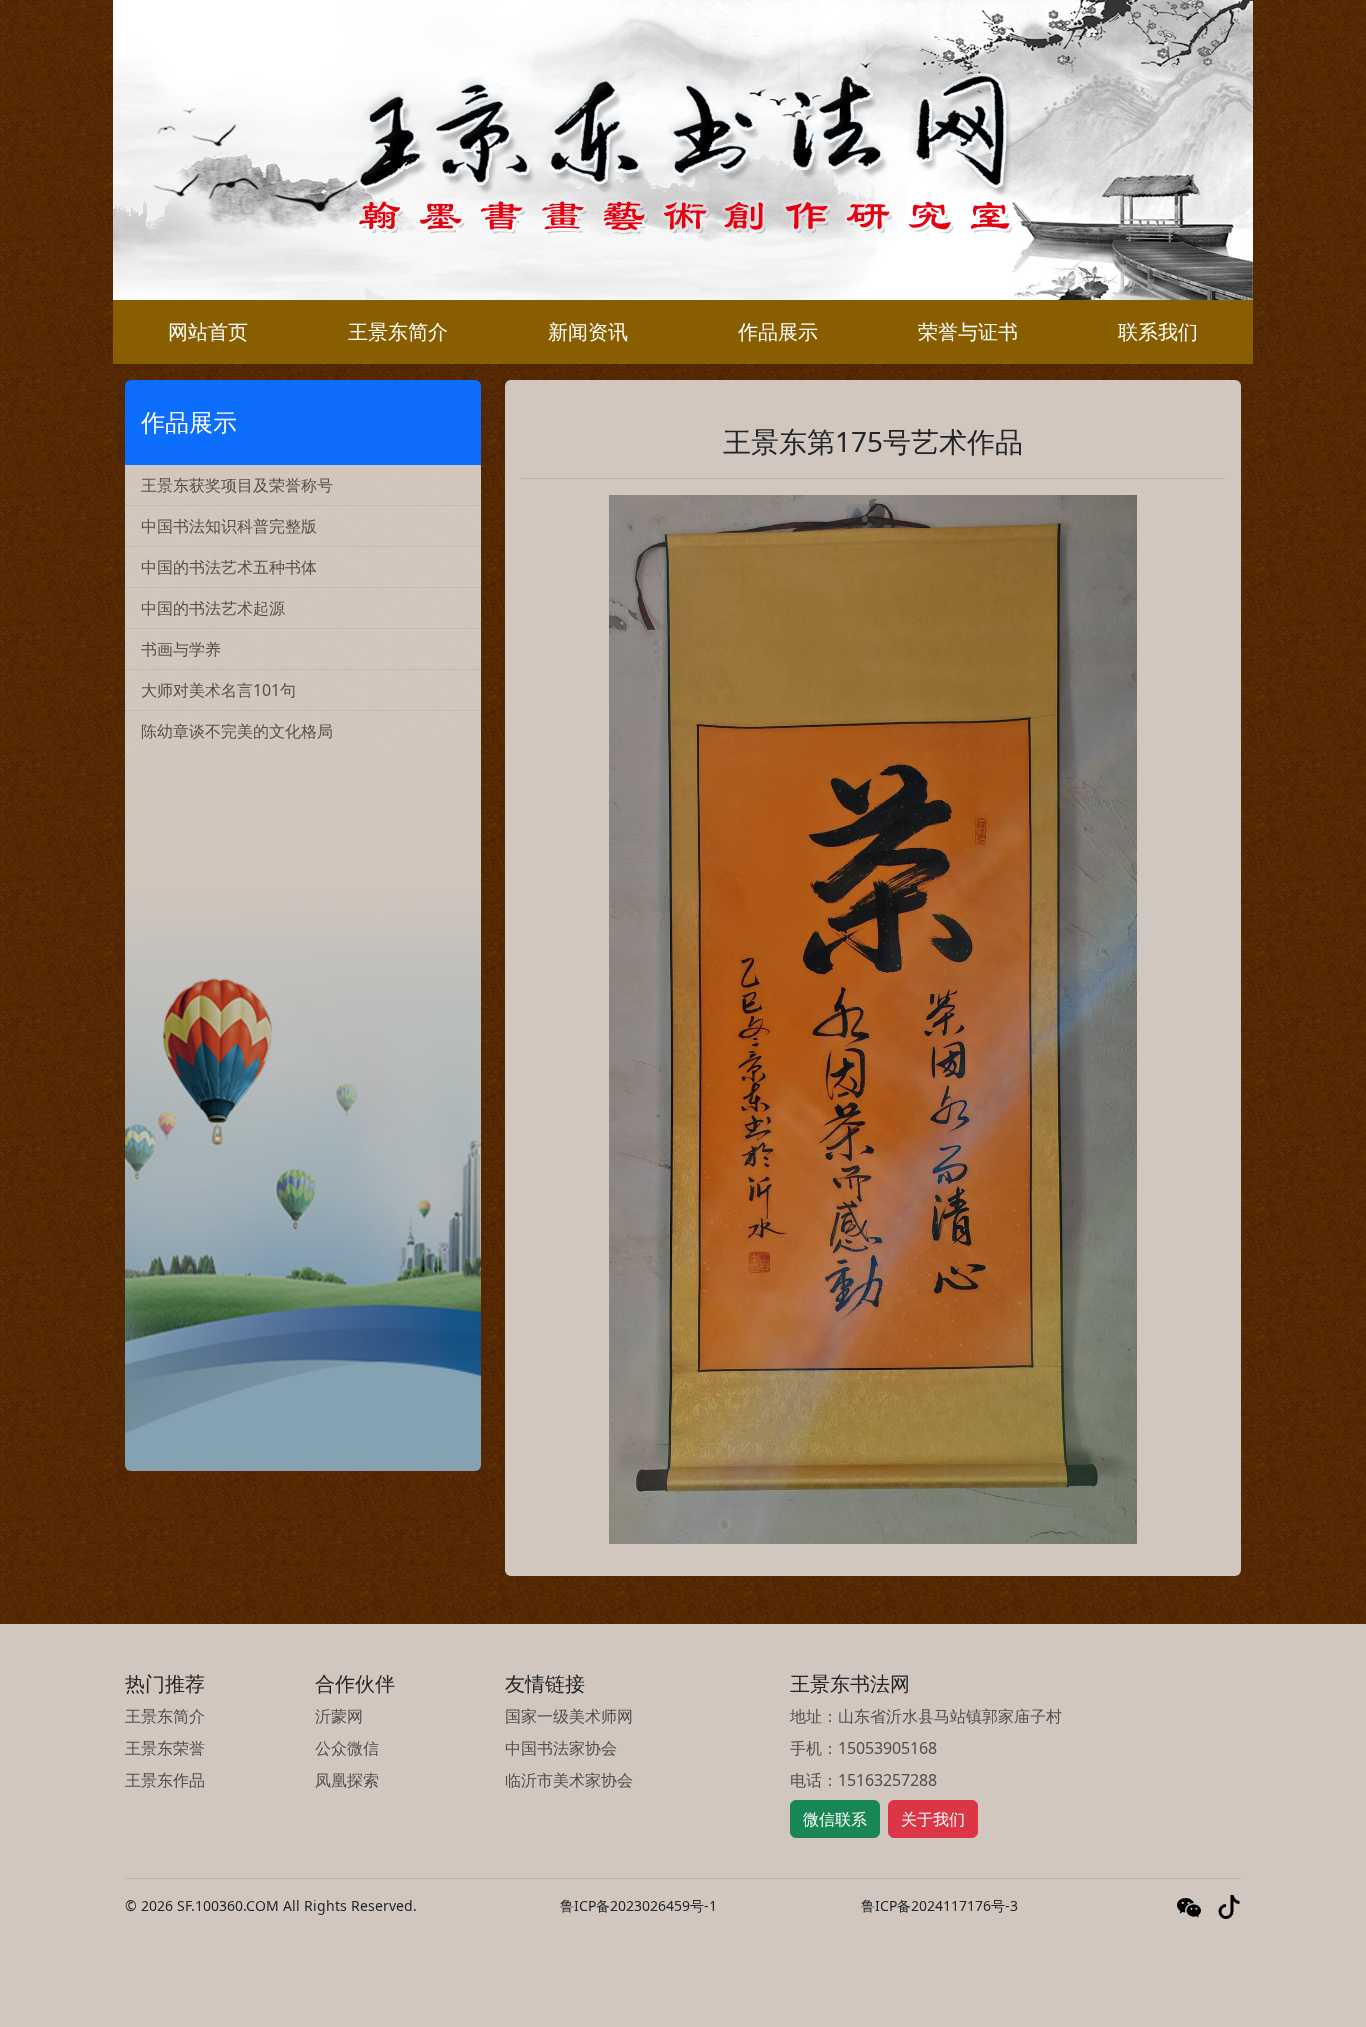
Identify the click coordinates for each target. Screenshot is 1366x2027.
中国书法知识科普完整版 (229, 526)
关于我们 (933, 1819)
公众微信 (347, 1748)
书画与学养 (181, 649)
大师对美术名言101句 (218, 690)
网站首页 (208, 331)
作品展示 (778, 331)
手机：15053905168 (863, 1748)
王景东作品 (165, 1780)
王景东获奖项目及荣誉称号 (237, 485)
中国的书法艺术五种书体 (229, 567)
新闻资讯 (588, 331)
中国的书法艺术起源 (213, 608)
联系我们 (1158, 331)
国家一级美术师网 (569, 1716)
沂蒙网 (339, 1716)
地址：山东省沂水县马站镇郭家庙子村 (926, 1716)
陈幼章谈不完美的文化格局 (237, 731)
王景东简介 (398, 331)
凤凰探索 (347, 1780)
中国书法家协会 (561, 1748)
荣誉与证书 (968, 331)
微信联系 (835, 1819)
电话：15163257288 (863, 1780)
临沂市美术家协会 (569, 1780)
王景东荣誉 (165, 1748)
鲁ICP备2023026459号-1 (638, 1905)
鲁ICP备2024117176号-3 (939, 1905)
